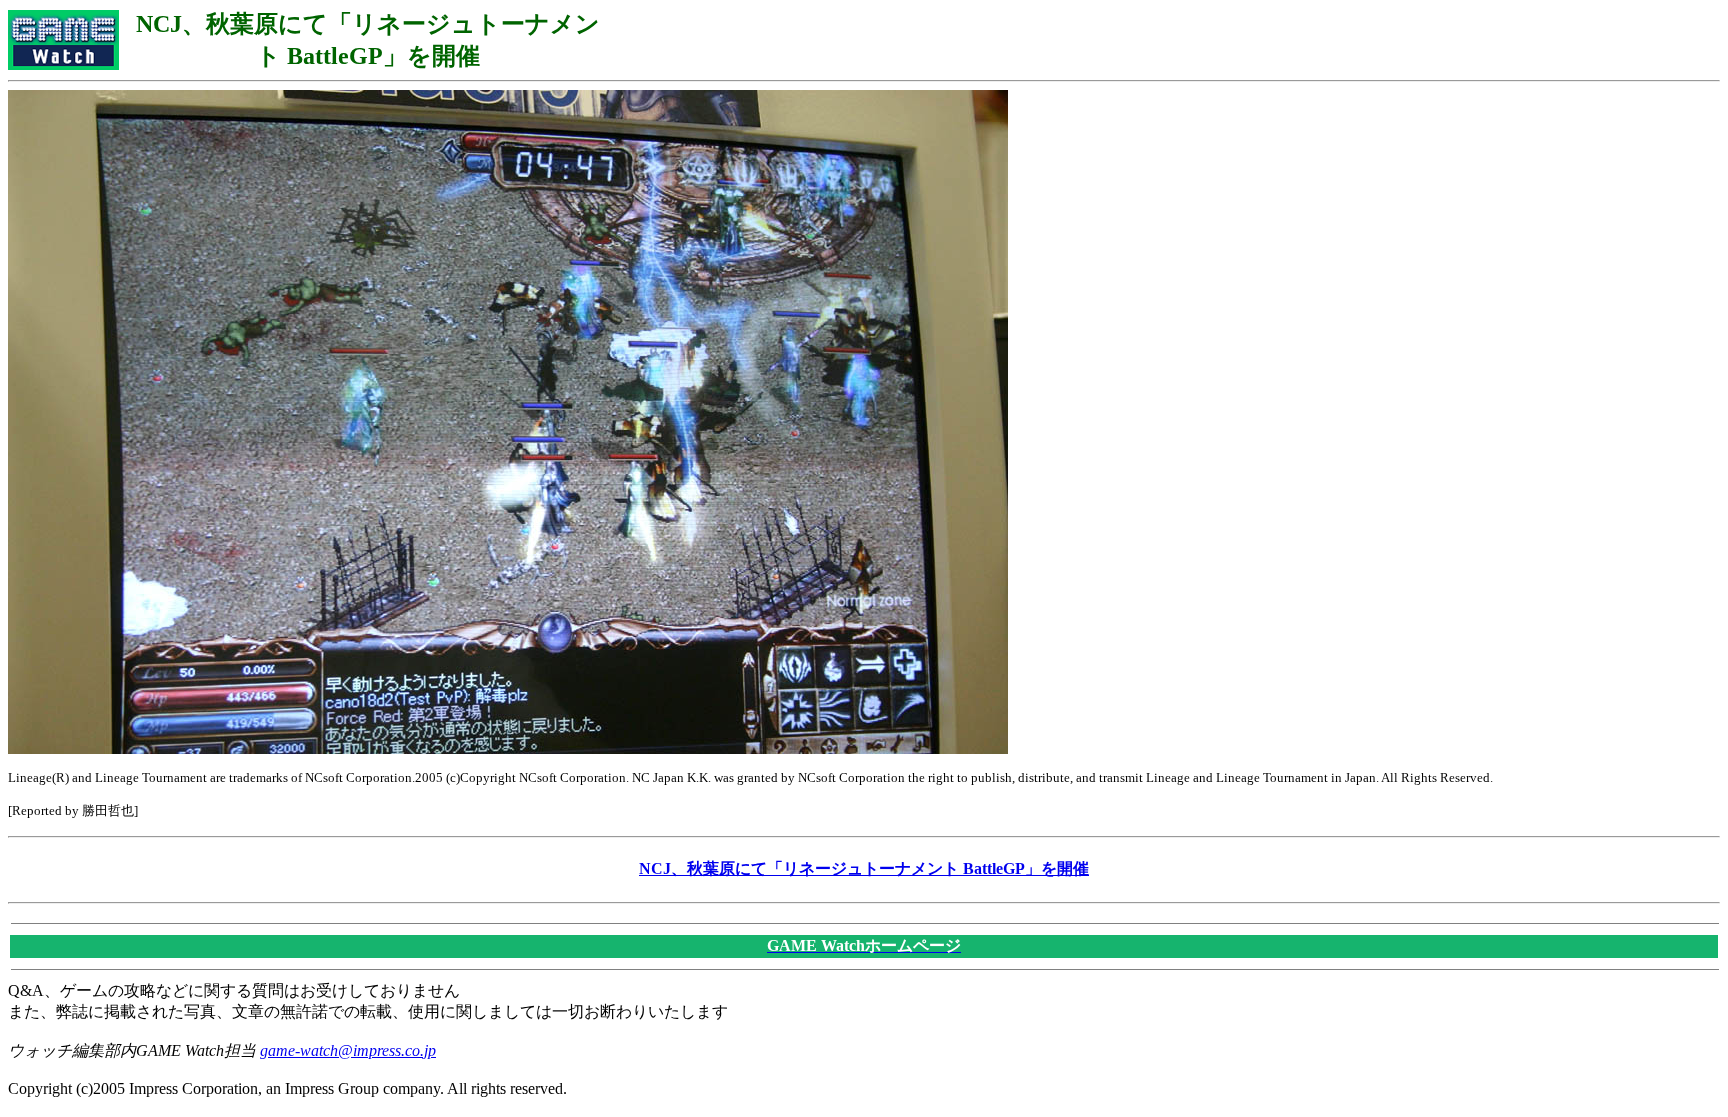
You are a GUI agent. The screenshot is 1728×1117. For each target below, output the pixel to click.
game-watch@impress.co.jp (348, 1050)
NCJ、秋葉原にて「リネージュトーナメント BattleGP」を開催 (864, 868)
